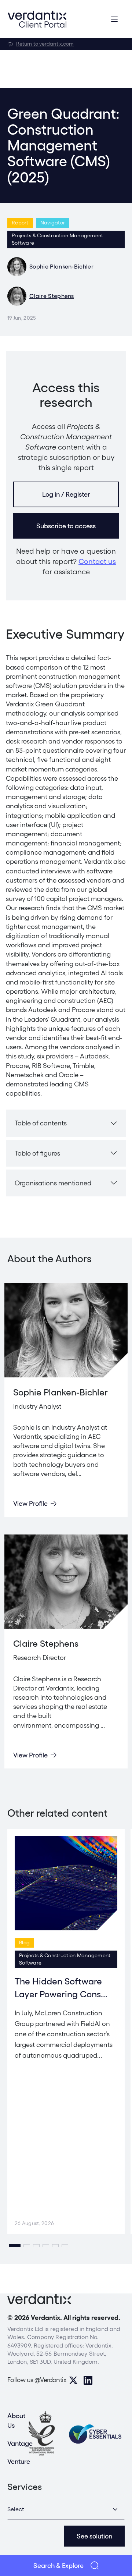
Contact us (97, 561)
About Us (16, 2420)
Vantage (20, 2443)
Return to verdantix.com (45, 44)
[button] (15, 2246)
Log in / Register (66, 494)
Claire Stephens (52, 296)
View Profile (30, 1503)
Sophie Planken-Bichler (61, 267)
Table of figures (37, 1153)
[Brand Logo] (37, 19)
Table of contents (41, 1123)
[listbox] (66, 2509)
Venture (19, 2461)
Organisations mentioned (53, 1183)
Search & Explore (58, 2566)
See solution (94, 2536)
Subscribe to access (66, 526)
